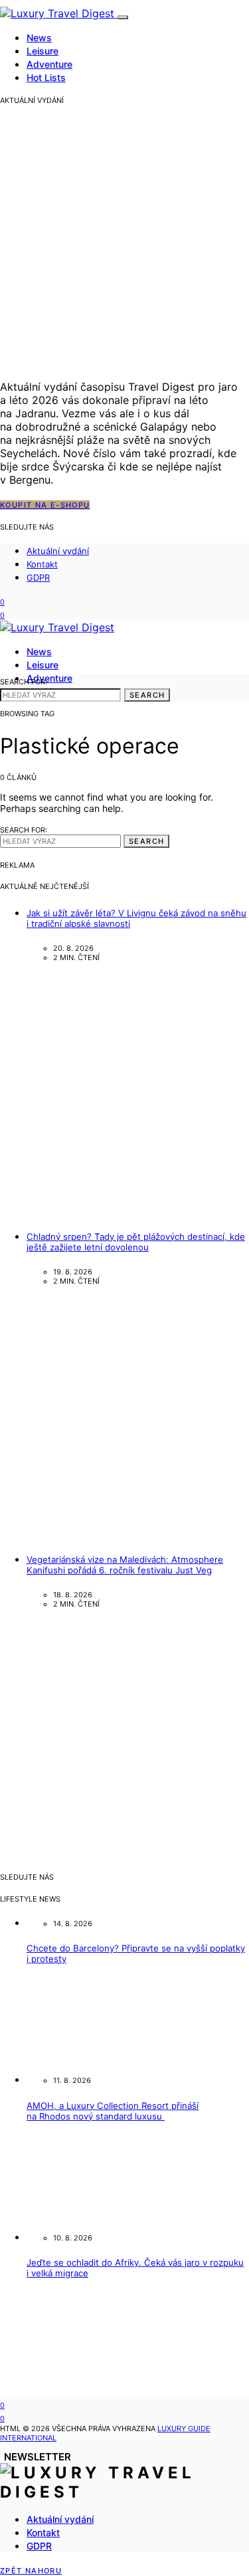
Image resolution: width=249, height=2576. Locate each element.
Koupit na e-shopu (45, 505)
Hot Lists (46, 77)
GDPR (38, 577)
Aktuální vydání (58, 551)
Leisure (42, 51)
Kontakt (42, 564)
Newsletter (38, 2457)
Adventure (49, 64)
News (39, 38)
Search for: (24, 682)
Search (147, 695)
